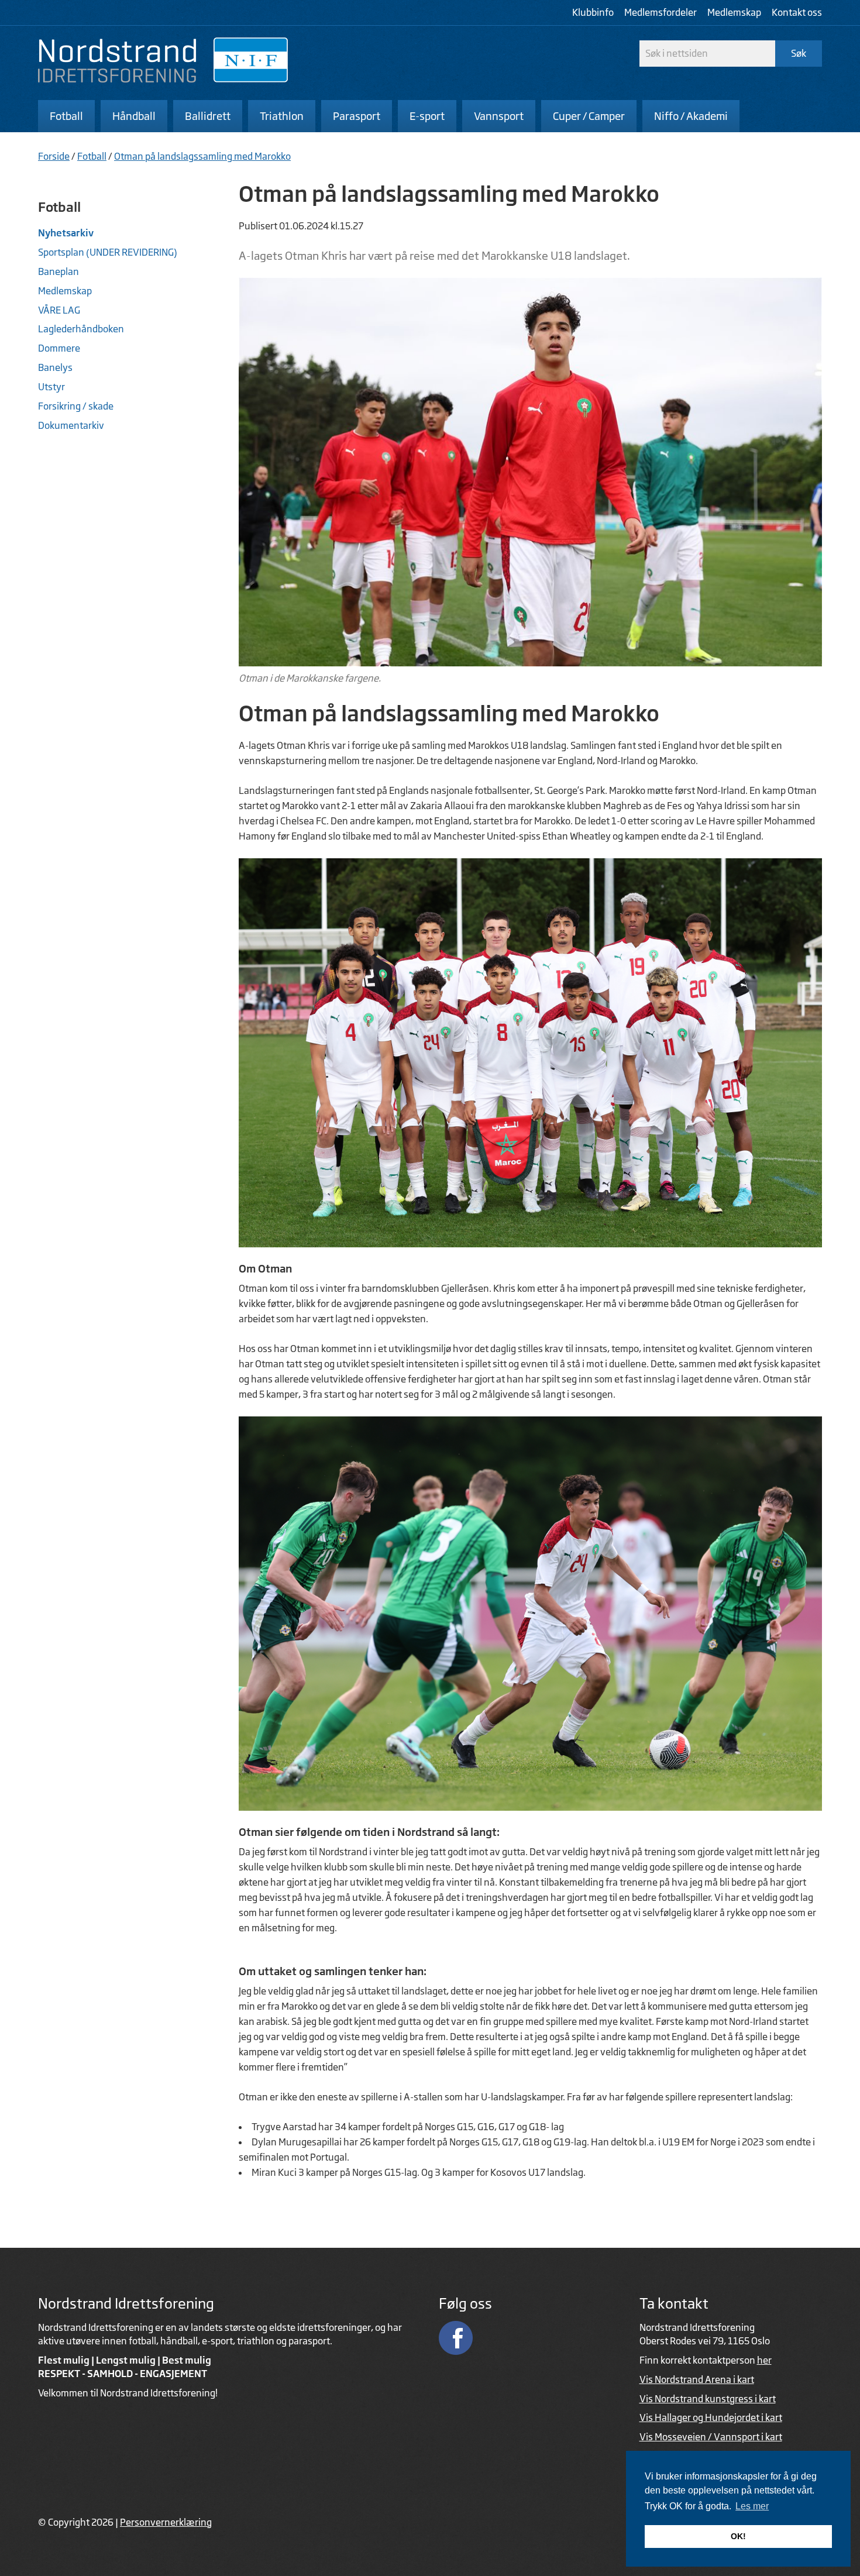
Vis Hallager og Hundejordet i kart (711, 2417)
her (764, 2360)
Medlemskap (734, 12)
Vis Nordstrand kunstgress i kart (708, 2399)
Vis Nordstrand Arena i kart (697, 2379)
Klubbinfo (593, 12)
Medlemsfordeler (661, 12)
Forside (54, 156)
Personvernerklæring (166, 2522)
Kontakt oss (797, 12)
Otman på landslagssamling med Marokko (202, 156)
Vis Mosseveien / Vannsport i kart (711, 2437)
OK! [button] (738, 2536)
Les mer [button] (752, 2506)
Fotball (92, 156)
